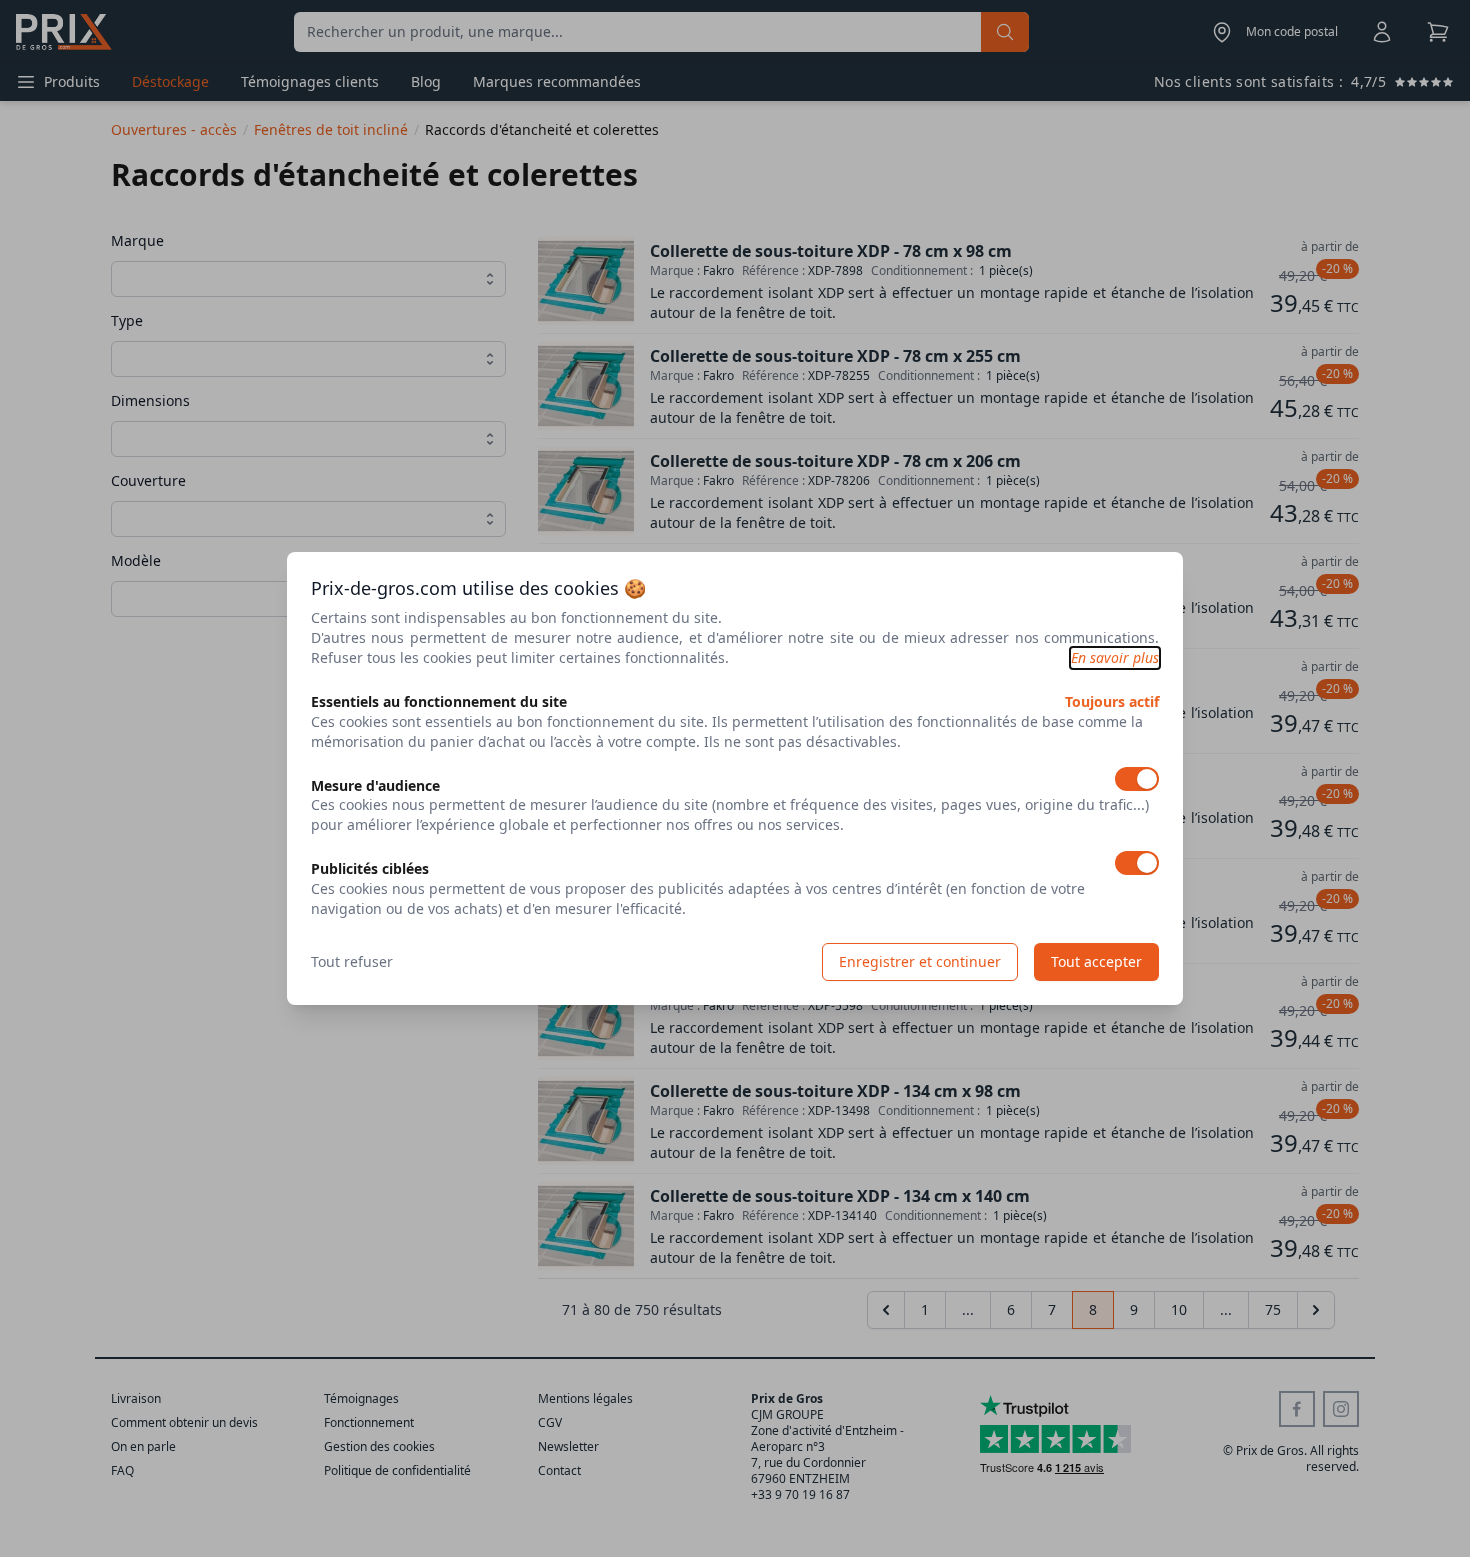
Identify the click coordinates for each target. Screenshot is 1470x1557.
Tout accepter (1096, 961)
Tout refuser (352, 961)
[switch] (1137, 779)
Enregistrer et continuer (920, 961)
